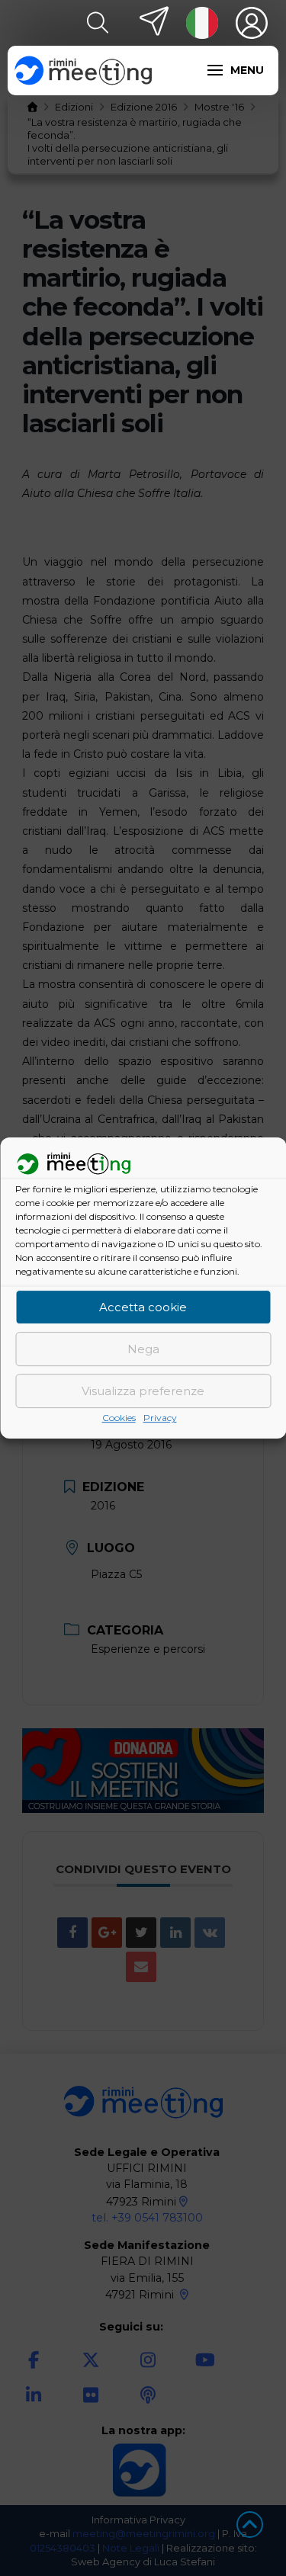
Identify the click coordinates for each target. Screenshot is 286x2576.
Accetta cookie (143, 1307)
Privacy (160, 1418)
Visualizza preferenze (143, 1391)
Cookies (119, 1418)
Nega (143, 1349)
